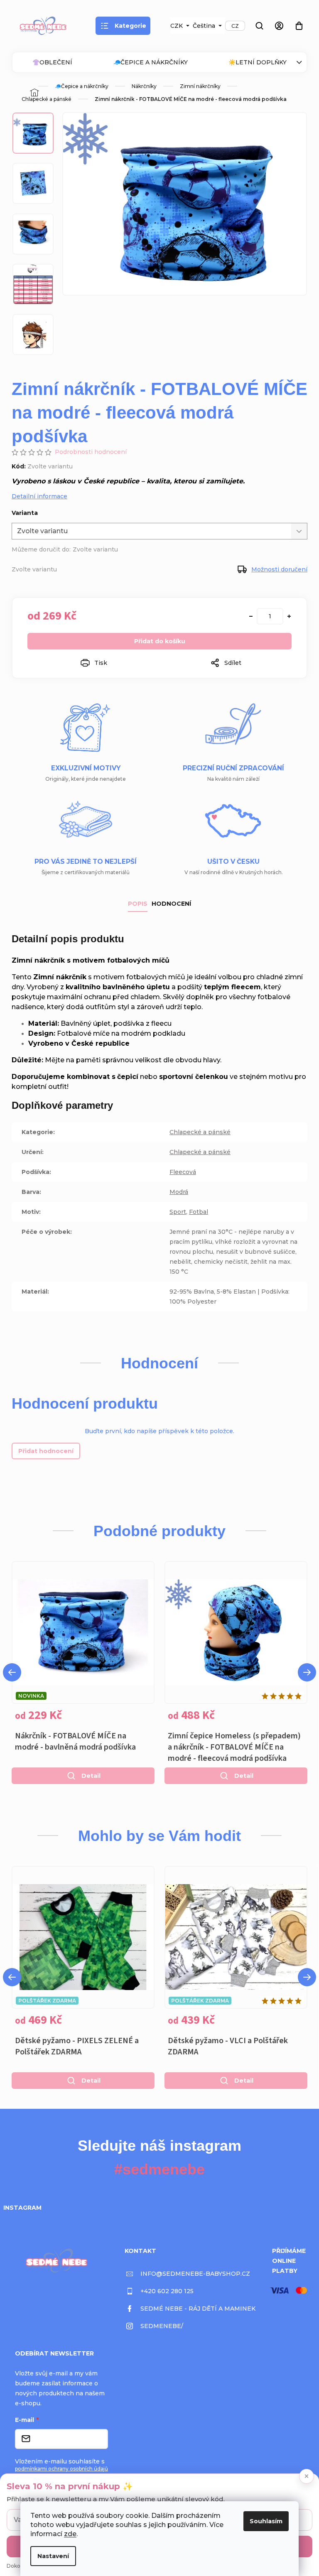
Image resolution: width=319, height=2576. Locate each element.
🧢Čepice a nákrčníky (151, 62)
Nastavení (53, 2556)
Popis (138, 904)
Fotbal (199, 1212)
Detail (91, 1776)
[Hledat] (259, 26)
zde (70, 2534)
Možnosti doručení (279, 569)
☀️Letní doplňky (258, 62)
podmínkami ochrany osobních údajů (61, 2469)
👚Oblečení (52, 62)
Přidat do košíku (160, 641)
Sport (178, 1212)
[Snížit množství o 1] (251, 616)
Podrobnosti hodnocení (91, 452)
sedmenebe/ (162, 2326)
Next (307, 1672)
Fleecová (183, 1172)
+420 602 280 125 (167, 2291)
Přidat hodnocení (46, 1451)
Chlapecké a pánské (200, 1132)
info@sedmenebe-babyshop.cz (195, 2274)
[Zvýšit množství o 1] (289, 616)
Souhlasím (266, 2521)
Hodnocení (171, 904)
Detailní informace (39, 496)
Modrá (179, 1192)
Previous (12, 1672)
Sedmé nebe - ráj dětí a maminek (198, 2309)
